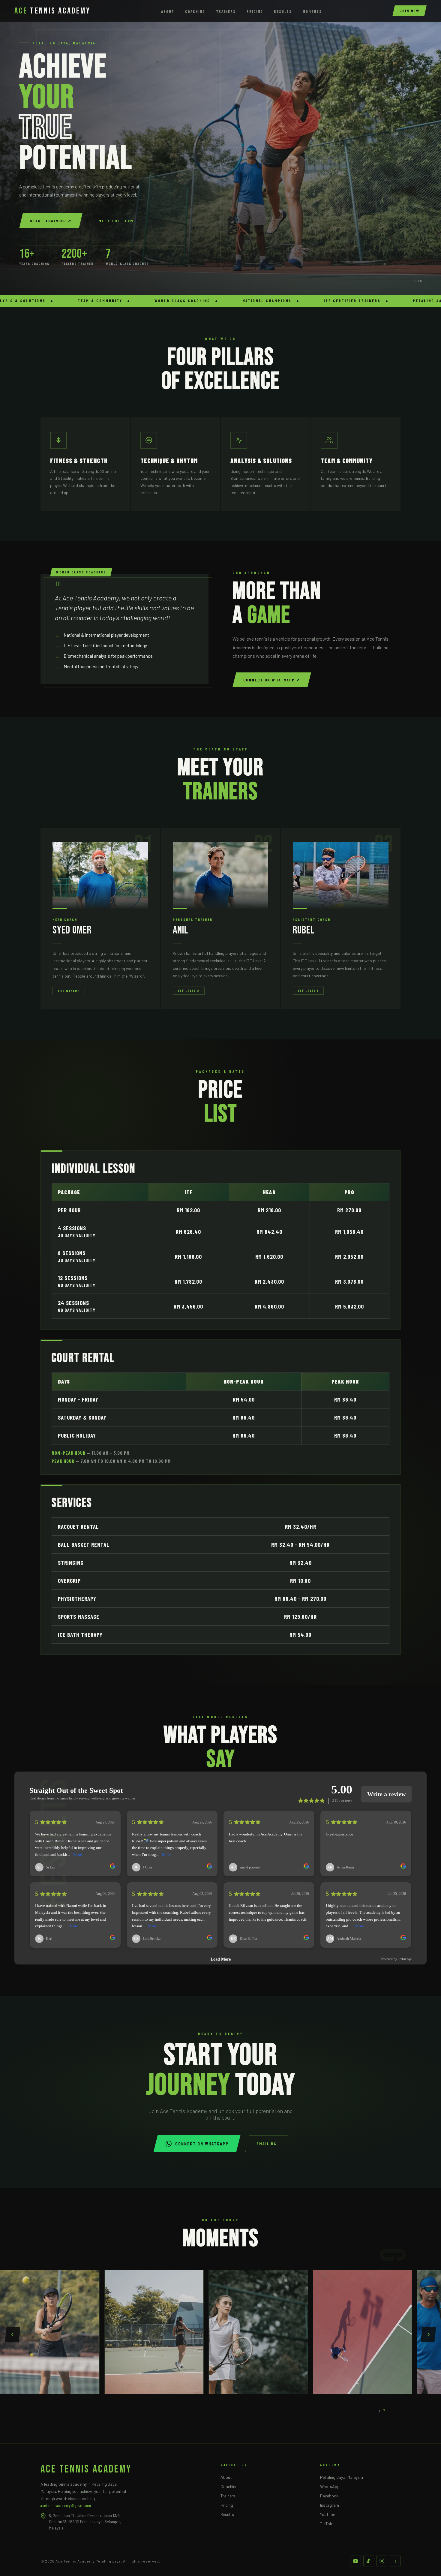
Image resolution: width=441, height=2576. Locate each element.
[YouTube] (355, 2561)
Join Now (409, 11)
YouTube (328, 2514)
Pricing (255, 11)
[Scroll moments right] (428, 2334)
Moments (312, 11)
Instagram (330, 2505)
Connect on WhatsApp (202, 2144)
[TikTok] (369, 2561)
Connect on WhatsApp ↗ (272, 680)
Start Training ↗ (51, 221)
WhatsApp (330, 2486)
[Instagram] (382, 2561)
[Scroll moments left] (13, 2334)
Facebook (329, 2496)
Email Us (267, 2143)
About (168, 11)
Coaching (195, 11)
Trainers (226, 11)
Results (283, 11)
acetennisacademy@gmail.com (66, 2505)
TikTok (326, 2524)
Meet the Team (116, 221)
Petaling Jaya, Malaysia (342, 2477)
